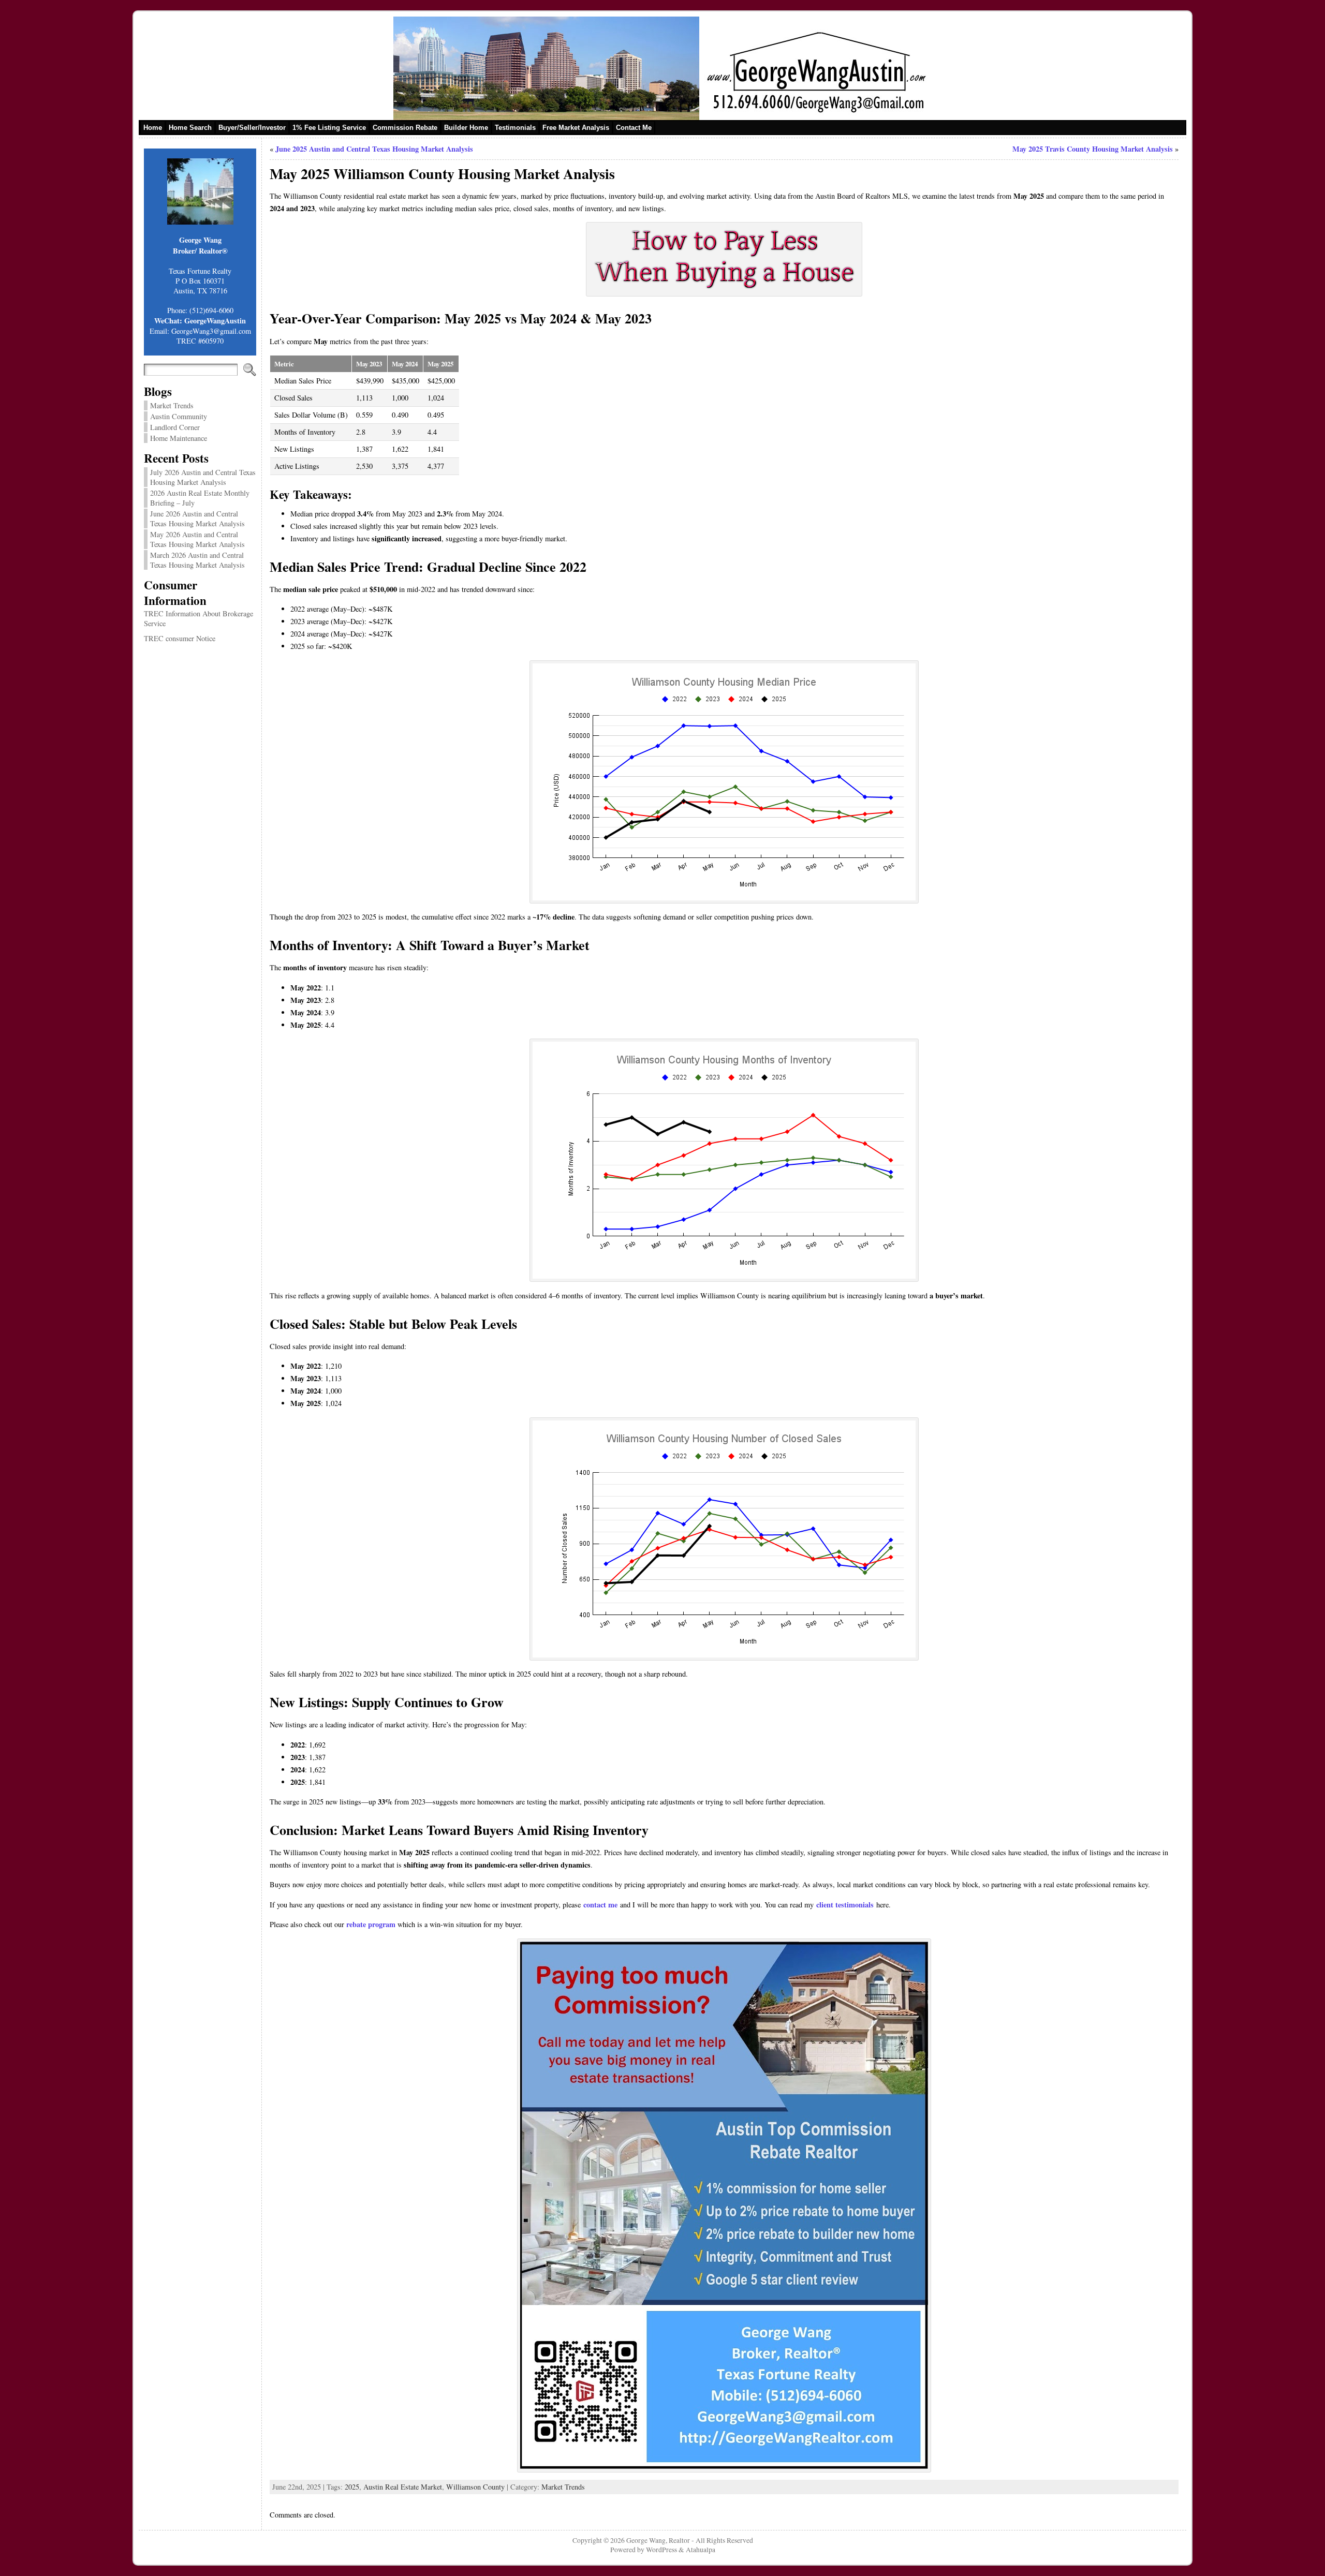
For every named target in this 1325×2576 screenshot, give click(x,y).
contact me (600, 1905)
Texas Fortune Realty (200, 271)
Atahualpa (701, 2550)
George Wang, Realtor (658, 2540)
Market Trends (172, 405)
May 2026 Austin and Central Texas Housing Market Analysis (197, 539)
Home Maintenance (179, 438)
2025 (352, 2487)
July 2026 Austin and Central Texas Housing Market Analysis (203, 477)
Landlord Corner (175, 427)
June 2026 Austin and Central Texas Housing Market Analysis (197, 519)
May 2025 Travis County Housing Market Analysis (1093, 149)
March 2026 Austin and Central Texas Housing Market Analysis (197, 560)
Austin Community (179, 416)
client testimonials (845, 1905)
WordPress (661, 2550)
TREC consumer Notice (180, 638)
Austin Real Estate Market (403, 2487)
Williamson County (475, 2487)
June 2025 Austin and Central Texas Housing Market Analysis (374, 149)
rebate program (371, 1924)
